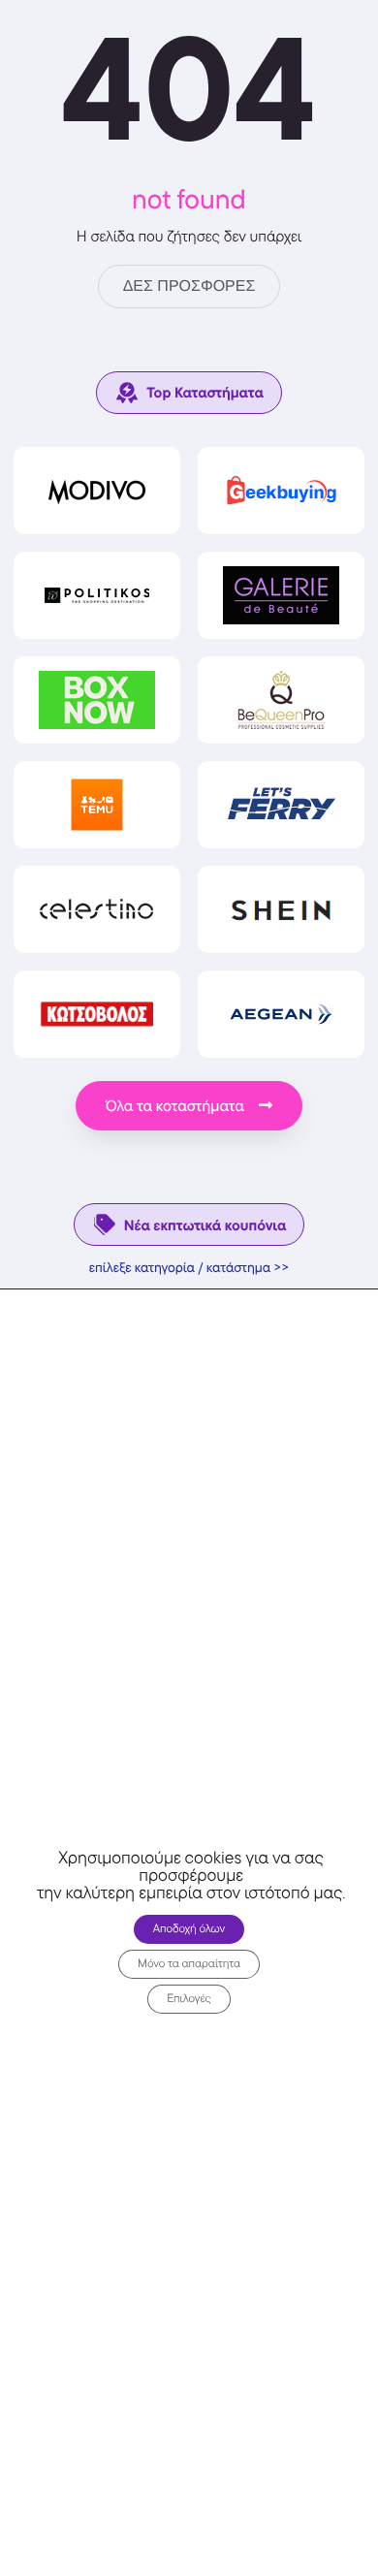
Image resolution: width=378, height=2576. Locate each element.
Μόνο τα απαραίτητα (189, 1963)
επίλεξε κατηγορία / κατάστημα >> (189, 1268)
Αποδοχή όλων (189, 1928)
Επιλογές (189, 1998)
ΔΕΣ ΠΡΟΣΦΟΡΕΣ (189, 286)
